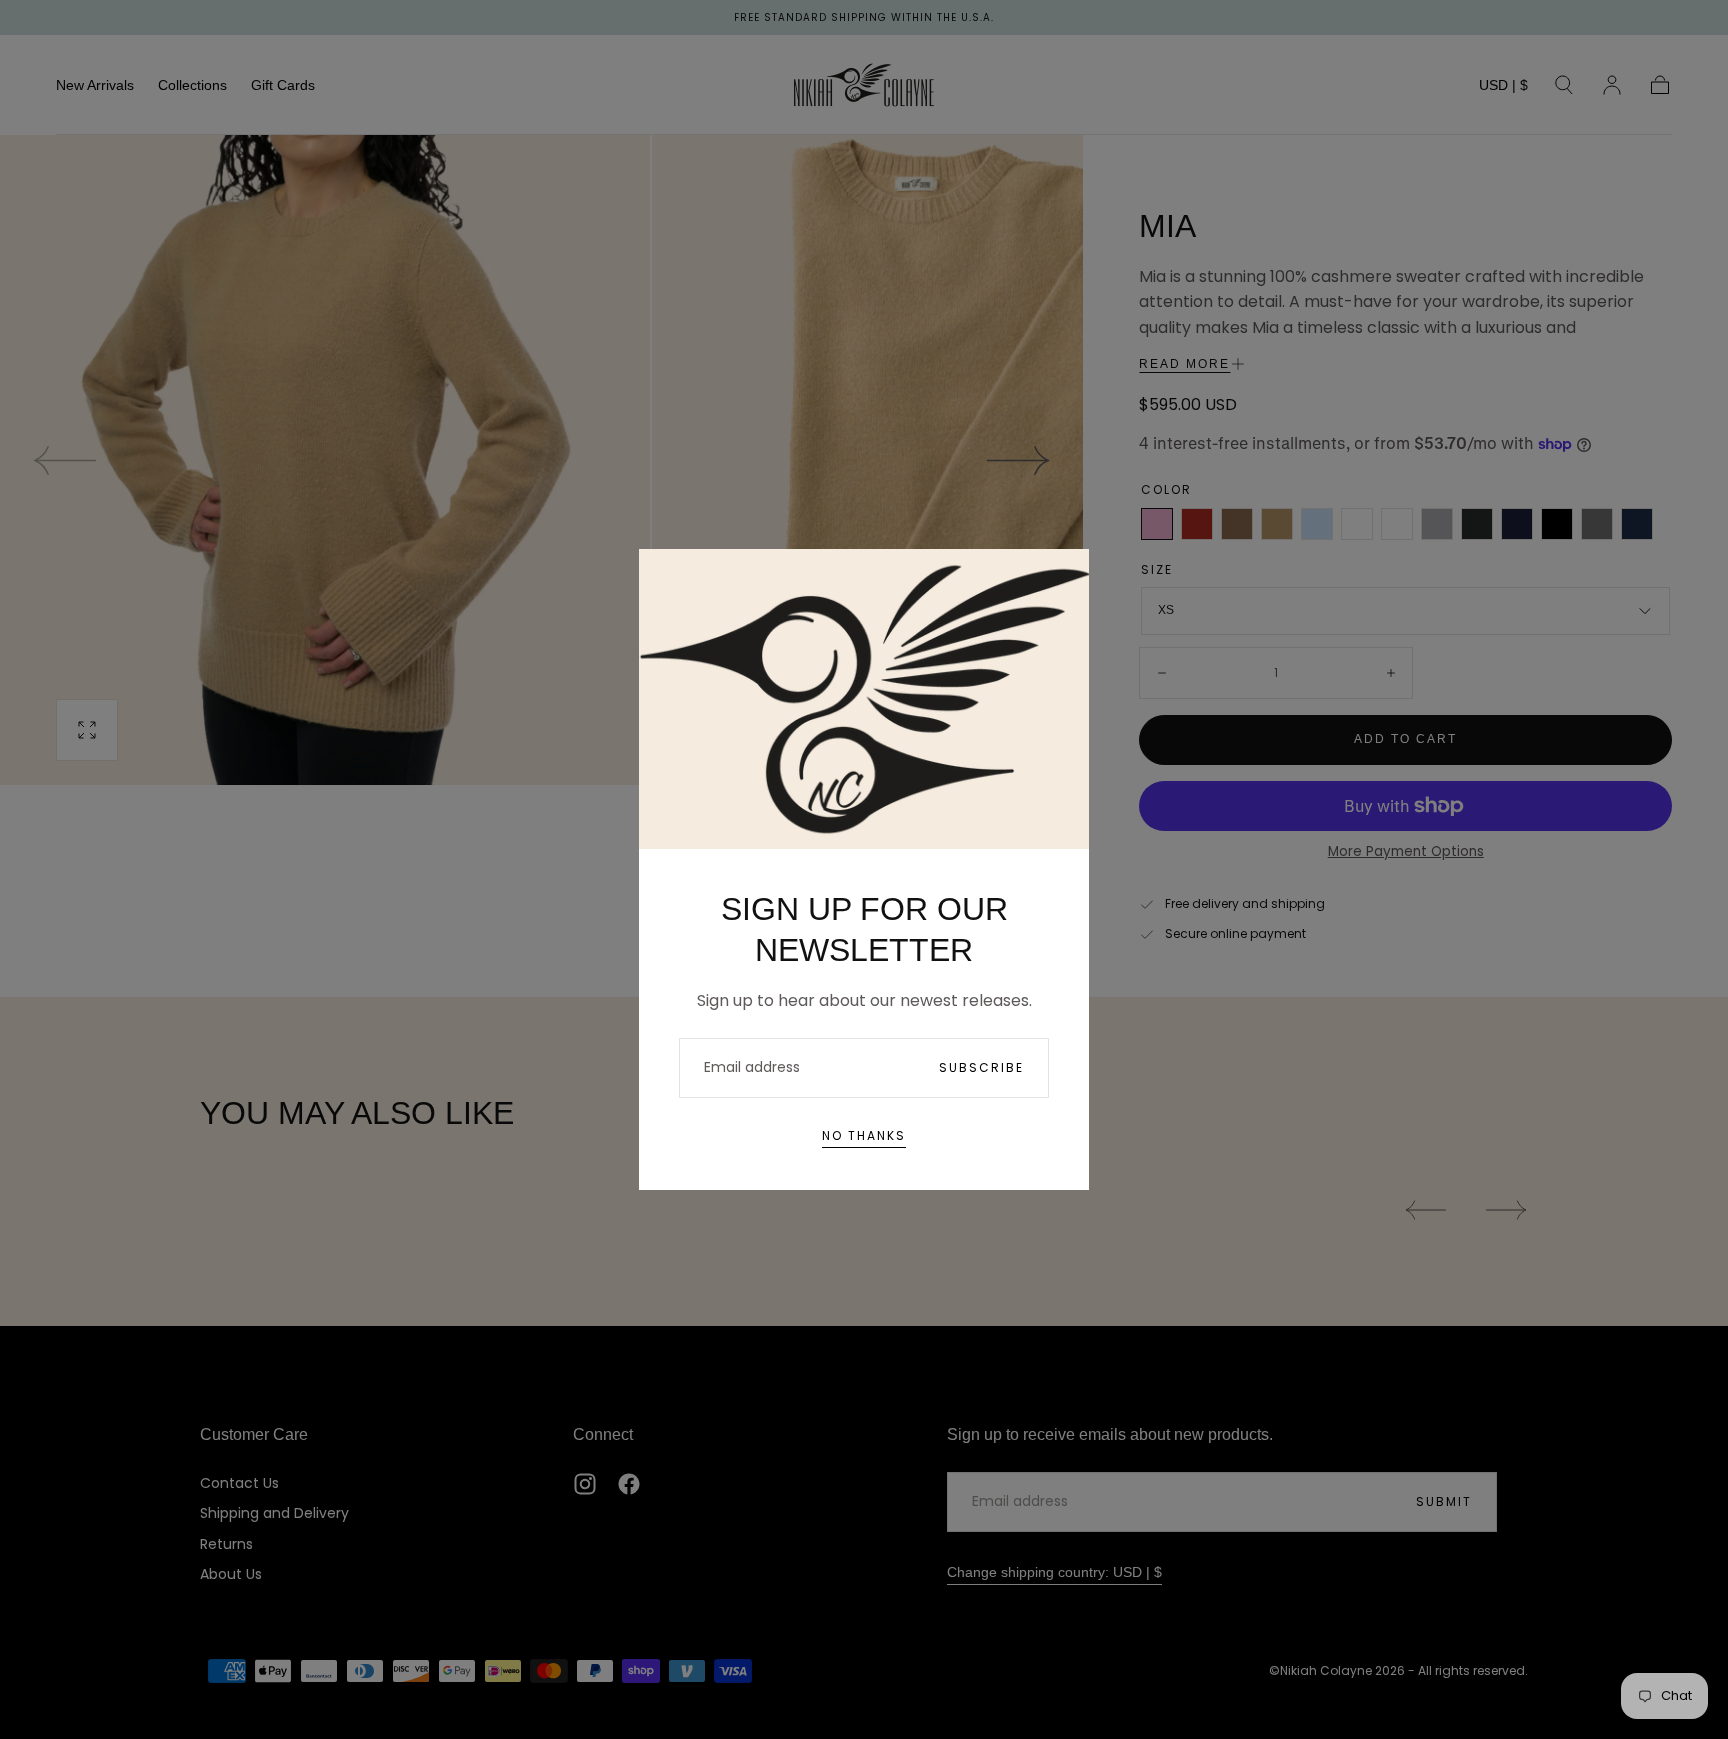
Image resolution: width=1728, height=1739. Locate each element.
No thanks (864, 1135)
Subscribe (981, 1067)
